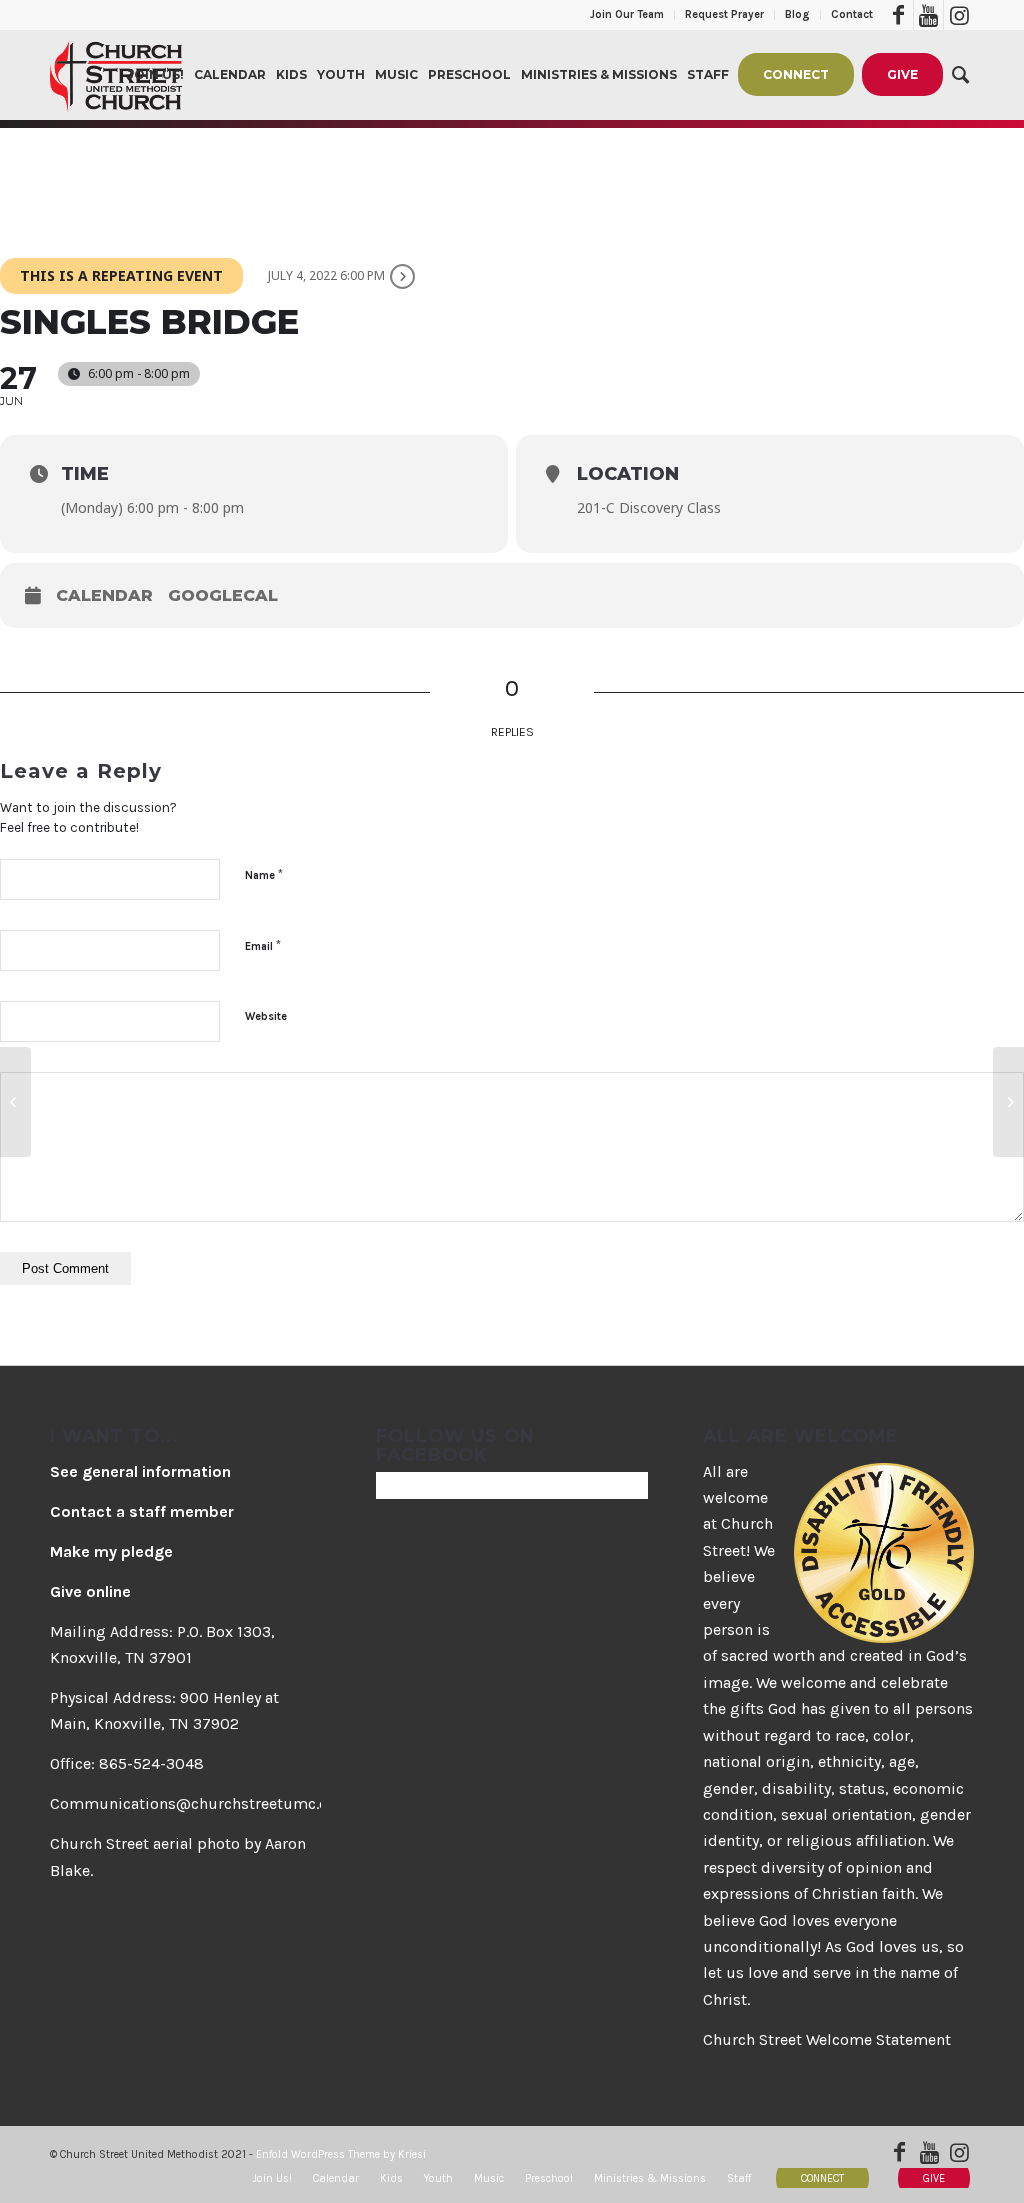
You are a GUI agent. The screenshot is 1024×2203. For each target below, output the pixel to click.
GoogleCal (223, 595)
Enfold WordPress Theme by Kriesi (341, 2154)
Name (264, 874)
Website (266, 1016)
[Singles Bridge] (15, 1102)
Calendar (104, 595)
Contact (852, 14)
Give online (90, 1591)
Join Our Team (627, 14)
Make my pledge (111, 1551)
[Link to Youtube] (928, 15)
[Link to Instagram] (959, 15)
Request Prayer (724, 14)
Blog (797, 14)
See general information (140, 1471)
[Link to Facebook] (898, 15)
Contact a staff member (142, 1511)
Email (263, 945)
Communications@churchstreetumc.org (197, 1803)
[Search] (960, 75)
